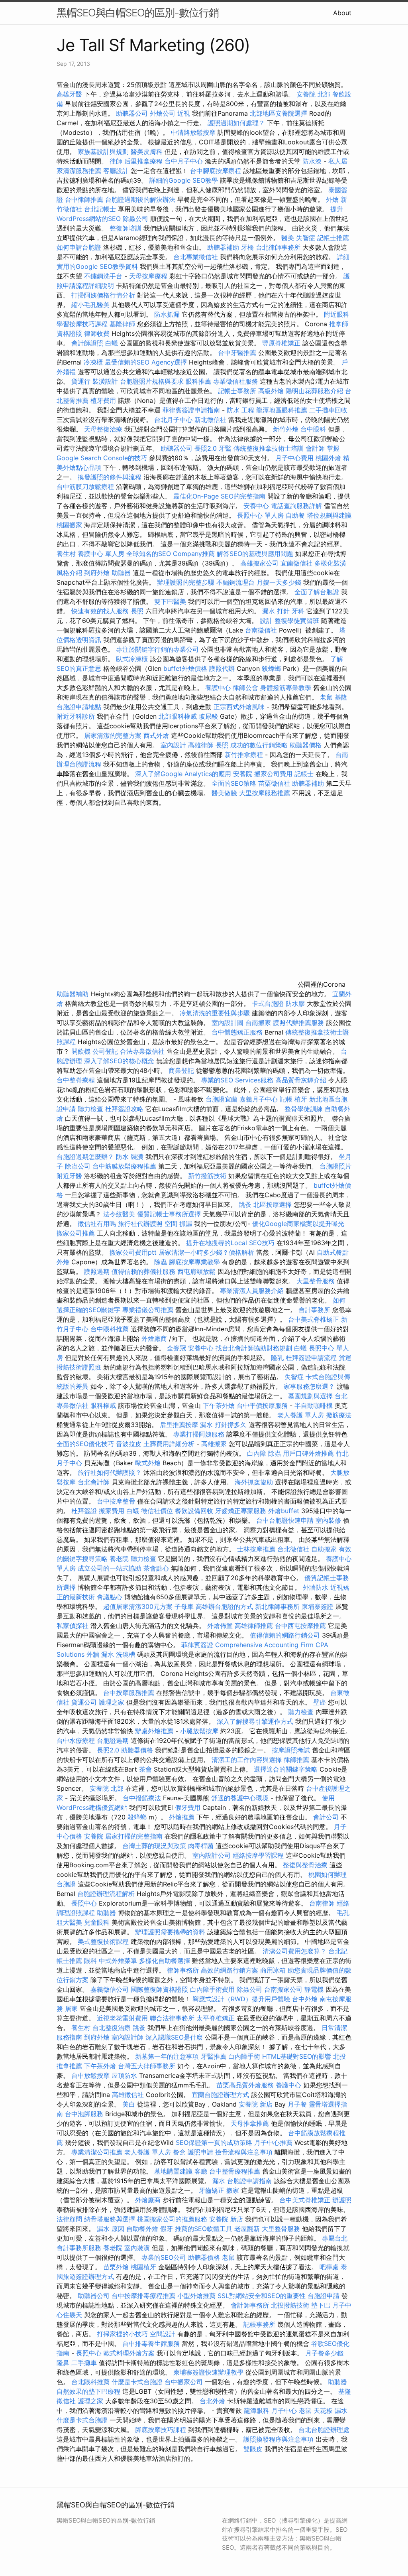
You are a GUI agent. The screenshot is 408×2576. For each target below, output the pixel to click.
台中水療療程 (77, 1740)
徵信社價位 (157, 1511)
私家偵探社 (73, 1626)
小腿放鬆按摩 (200, 1731)
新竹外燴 (286, 429)
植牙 (301, 1099)
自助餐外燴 (142, 2229)
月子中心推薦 (273, 2142)
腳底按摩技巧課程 (162, 2430)
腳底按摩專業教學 (195, 1262)
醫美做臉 (224, 793)
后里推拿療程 (143, 161)
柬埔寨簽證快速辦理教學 (209, 2372)
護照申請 (200, 2152)
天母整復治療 (103, 429)
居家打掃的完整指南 (135, 1836)
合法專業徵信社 (142, 1051)
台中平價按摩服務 (263, 1405)
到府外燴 (97, 573)
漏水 (219, 2181)
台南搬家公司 (283, 1989)
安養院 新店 (256, 2104)
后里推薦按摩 (180, 1425)
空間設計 (163, 2334)
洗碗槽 (126, 1654)
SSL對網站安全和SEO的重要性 (262, 2296)
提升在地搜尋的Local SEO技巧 (230, 1243)
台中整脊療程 (77, 1080)
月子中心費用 (294, 458)
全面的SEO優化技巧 (85, 1444)
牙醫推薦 (214, 2056)
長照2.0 (206, 448)
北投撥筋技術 (290, 2305)
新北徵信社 (210, 420)
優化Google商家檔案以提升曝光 (298, 1224)
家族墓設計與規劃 (103, 152)
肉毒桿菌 (201, 1846)
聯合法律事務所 (172, 2018)
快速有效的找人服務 (100, 611)
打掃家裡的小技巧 (123, 2334)
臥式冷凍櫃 (132, 659)
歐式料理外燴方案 (130, 2353)
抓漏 (186, 1224)
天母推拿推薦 (250, 2123)
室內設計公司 (212, 1855)
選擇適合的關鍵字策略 (286, 1769)
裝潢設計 (105, 381)
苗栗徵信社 (274, 783)
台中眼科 (313, 429)
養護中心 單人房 (101, 554)
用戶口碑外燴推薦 (309, 1453)
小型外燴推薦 (196, 2296)
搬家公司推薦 (76, 1233)
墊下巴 (321, 2305)
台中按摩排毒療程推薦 (144, 2296)
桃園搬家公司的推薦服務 (172, 2219)
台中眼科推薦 (110, 1329)
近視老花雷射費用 (122, 2018)
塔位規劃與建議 (329, 515)
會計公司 (326, 1817)
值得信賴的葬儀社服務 (143, 1271)
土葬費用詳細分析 (169, 1444)
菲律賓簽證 (197, 1645)
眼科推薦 (198, 381)
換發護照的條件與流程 (110, 477)
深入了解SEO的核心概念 (119, 1061)
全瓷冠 (177, 1348)
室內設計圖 (228, 1023)
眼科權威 (103, 1405)
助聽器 (121, 573)
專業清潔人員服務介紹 (253, 1291)
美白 (129, 2104)
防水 (122, 1157)
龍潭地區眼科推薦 (282, 410)
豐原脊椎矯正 (282, 343)
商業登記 (181, 1070)
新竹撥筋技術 (207, 1176)
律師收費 (97, 333)
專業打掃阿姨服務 (200, 1434)
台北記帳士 (100, 209)
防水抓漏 (167, 314)
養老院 (119, 1559)
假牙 (167, 2229)
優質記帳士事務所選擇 (169, 1214)
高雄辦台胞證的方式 (225, 1606)
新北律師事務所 (277, 1606)
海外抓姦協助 (254, 1482)
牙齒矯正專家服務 (241, 1511)
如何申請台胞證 (80, 247)
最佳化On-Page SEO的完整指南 (219, 496)
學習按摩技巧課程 (83, 324)
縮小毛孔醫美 (90, 305)
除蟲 (161, 1262)
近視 (184, 113)
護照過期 (97, 1271)
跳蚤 (245, 1204)
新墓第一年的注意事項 (167, 2056)
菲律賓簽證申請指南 (192, 410)
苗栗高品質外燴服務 (246, 2085)
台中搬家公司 (184, 2382)
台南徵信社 (261, 630)
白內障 (257, 1453)
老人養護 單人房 (301, 1415)
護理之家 (112, 1702)
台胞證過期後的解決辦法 (140, 199)
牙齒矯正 (212, 2190)
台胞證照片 (335, 1166)
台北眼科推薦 (90, 2382)
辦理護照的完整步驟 (187, 582)
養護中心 (218, 688)
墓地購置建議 (173, 2171)
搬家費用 (112, 1511)
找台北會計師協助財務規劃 (254, 1348)
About (342, 13)
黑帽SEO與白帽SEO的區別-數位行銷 (138, 13)
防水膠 (295, 1003)
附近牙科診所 (76, 716)
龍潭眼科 (257, 2410)
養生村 (66, 554)
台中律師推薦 (84, 199)
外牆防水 (316, 1587)
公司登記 (105, 1051)
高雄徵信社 (128, 2095)
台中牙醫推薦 (237, 353)
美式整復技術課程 (104, 1941)
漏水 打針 (276, 611)
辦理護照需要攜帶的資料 (171, 1932)
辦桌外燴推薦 (154, 1731)
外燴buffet (284, 1511)
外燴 (332, 199)
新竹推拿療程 (244, 755)
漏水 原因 (111, 2229)
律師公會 (245, 688)
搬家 (233, 2190)
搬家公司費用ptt (133, 1252)
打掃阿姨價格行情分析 (104, 295)
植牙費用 (103, 400)
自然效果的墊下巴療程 (88, 2391)
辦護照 (342, 2200)
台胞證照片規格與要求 (153, 381)
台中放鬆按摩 (91, 2075)
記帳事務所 (259, 2324)
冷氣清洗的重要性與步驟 (216, 1013)
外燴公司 (163, 113)
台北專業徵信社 (196, 257)
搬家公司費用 (273, 774)
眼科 (90, 1961)
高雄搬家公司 (259, 563)
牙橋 (247, 247)
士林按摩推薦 (256, 1549)
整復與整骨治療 (305, 1865)
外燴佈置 (220, 1626)
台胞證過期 (113, 1740)
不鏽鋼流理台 (235, 582)
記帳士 (304, 774)
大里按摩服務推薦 (266, 793)
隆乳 (277, 1358)
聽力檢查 (90, 1109)
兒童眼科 (97, 1922)
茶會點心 (156, 1568)
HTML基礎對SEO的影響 (297, 2056)
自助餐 (295, 515)
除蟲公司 (135, 219)
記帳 (286, 1099)
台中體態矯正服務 (238, 1032)
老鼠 (326, 697)
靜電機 (314, 1989)
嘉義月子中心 (259, 1099)
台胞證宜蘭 (222, 1099)
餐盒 (179, 2152)
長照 (137, 611)
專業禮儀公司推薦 (148, 1310)
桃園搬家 (69, 525)
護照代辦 (222, 668)
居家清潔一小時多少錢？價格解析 (207, 1252)
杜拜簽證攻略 (124, 1109)
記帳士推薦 (333, 238)
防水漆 (312, 161)
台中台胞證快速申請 (286, 1520)
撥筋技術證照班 (80, 1367)
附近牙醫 (69, 1176)
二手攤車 (84, 2363)
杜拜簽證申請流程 (312, 1358)
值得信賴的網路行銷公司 (285, 1635)
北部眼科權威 (178, 716)
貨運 (345, 1358)
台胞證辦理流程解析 (107, 1894)
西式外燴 (156, 735)
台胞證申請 (324, 2296)
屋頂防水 (124, 2075)
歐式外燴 (148, 1463)
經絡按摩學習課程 (259, 1855)
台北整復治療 (112, 2028)
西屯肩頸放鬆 (197, 1271)
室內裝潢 (137, 2248)
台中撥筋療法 (142, 1798)
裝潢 (137, 1157)
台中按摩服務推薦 (130, 1693)
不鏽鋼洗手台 (103, 276)
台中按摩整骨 (117, 1501)
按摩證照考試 (292, 1750)
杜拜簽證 (84, 1511)
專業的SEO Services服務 (237, 1080)
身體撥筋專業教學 (287, 688)
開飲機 (81, 1051)
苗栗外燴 (116, 2267)
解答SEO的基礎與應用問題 (255, 554)
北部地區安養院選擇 (279, 113)
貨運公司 (84, 1702)
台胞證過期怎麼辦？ (86, 1157)
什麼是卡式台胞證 (137, 2382)
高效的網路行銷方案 (229, 1970)
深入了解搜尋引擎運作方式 (255, 1721)
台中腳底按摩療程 (217, 171)
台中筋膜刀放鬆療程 (86, 487)
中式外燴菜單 (118, 1961)
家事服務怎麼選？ (310, 1386)
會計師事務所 (250, 2305)
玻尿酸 (208, 716)
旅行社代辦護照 (140, 1224)
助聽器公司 (132, 113)
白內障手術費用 (212, 1989)
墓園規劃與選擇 (310, 1396)
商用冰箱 (273, 1970)
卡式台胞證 (268, 1003)
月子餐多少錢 (324, 2353)
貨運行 (81, 381)
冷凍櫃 (93, 362)
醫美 (288, 238)
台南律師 (322, 1903)
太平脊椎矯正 (217, 2018)
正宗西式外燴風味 (240, 707)
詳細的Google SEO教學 (184, 180)
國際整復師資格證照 (160, 1989)
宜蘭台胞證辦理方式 (221, 2095)
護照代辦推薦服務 (299, 1023)
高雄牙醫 (69, 94)
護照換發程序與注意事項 (280, 2439)
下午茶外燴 (219, 1405)
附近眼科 (337, 314)
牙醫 (225, 448)
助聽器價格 (306, 745)
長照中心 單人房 (260, 515)
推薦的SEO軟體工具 (204, 2229)
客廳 (201, 2171)
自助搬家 (324, 1549)
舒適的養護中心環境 (240, 1798)
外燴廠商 (154, 1338)
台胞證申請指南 (250, 2181)
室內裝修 (328, 1520)
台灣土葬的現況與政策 (154, 1846)
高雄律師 (201, 745)
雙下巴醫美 (170, 601)
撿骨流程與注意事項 (244, 2152)
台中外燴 (305, 1999)
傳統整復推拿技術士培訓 (270, 448)
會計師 (315, 448)
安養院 (243, 774)
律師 (116, 161)
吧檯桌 (329, 2267)
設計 (266, 621)
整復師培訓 (127, 228)
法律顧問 (69, 2219)
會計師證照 (87, 343)
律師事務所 (183, 1970)
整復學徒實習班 (298, 621)
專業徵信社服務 (235, 381)
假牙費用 (188, 1807)
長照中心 (84, 1903)
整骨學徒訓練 (305, 1109)
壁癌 (320, 1702)
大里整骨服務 (317, 1281)
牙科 (298, 611)
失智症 (306, 238)
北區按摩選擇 (274, 1204)
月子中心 (284, 2410)
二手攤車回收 (328, 410)
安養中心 (256, 506)
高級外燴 (271, 391)
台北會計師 (94, 1482)
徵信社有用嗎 (97, 1224)
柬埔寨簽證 (318, 1606)
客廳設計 (116, 171)
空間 (171, 1224)
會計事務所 (314, 1310)
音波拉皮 (129, 1444)
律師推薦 (296, 1760)
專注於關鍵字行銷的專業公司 (157, 649)
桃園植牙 (143, 2267)
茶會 (145, 1769)
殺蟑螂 (271, 668)
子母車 (184, 1606)
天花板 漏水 (331, 2410)
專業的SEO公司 (164, 2257)
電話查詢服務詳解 (296, 506)
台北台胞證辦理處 (324, 2430)
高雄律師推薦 (254, 1626)
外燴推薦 (182, 1817)
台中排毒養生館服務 (152, 2343)
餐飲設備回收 (194, 1511)
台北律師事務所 (278, 247)
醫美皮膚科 (147, 152)
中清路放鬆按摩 (194, 132)
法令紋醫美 (119, 1214)
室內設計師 (127, 2037)
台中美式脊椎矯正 (315, 1319)
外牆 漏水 (100, 1654)
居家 (71, 2008)
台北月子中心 (173, 420)
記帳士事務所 (237, 391)
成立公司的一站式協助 (110, 1568)
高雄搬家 (214, 1444)
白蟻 (112, 343)
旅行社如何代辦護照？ (111, 1472)
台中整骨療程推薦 (236, 2171)
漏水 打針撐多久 (223, 1425)
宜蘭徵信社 (296, 563)
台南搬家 (258, 1023)
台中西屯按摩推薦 (301, 1626)
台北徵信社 (293, 1549)
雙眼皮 (253, 2449)
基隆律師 (122, 324)
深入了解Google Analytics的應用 (183, 774)
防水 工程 (240, 410)
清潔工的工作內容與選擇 (248, 1760)
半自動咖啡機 (314, 1405)
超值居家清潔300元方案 (139, 1606)
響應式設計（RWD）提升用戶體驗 (241, 1999)
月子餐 (297, 2104)
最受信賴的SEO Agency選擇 (146, 362)
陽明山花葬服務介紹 (314, 391)
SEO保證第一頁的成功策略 (214, 2142)
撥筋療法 (339, 1415)
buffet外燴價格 (185, 668)
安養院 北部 (313, 94)
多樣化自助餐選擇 (165, 1961)
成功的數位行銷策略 (259, 745)
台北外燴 (212, 2401)
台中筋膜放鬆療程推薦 (125, 1166)
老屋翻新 (247, 2229)
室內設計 (173, 745)
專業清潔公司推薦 (98, 2152)
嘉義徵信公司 (110, 1989)
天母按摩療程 (148, 276)
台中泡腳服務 (85, 2114)
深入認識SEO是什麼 (174, 2037)
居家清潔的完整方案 (114, 735)
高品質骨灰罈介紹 (301, 1080)
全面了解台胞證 (317, 592)
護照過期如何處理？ (237, 123)
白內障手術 (244, 2056)
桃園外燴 (328, 458)
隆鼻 (63, 2363)
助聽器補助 (223, 247)
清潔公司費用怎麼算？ (295, 1951)
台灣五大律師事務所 (147, 2066)
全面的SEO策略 (234, 783)
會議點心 (110, 1597)
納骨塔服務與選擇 (110, 2219)
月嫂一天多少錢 (279, 582)
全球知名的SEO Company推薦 (171, 554)
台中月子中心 (184, 161)
